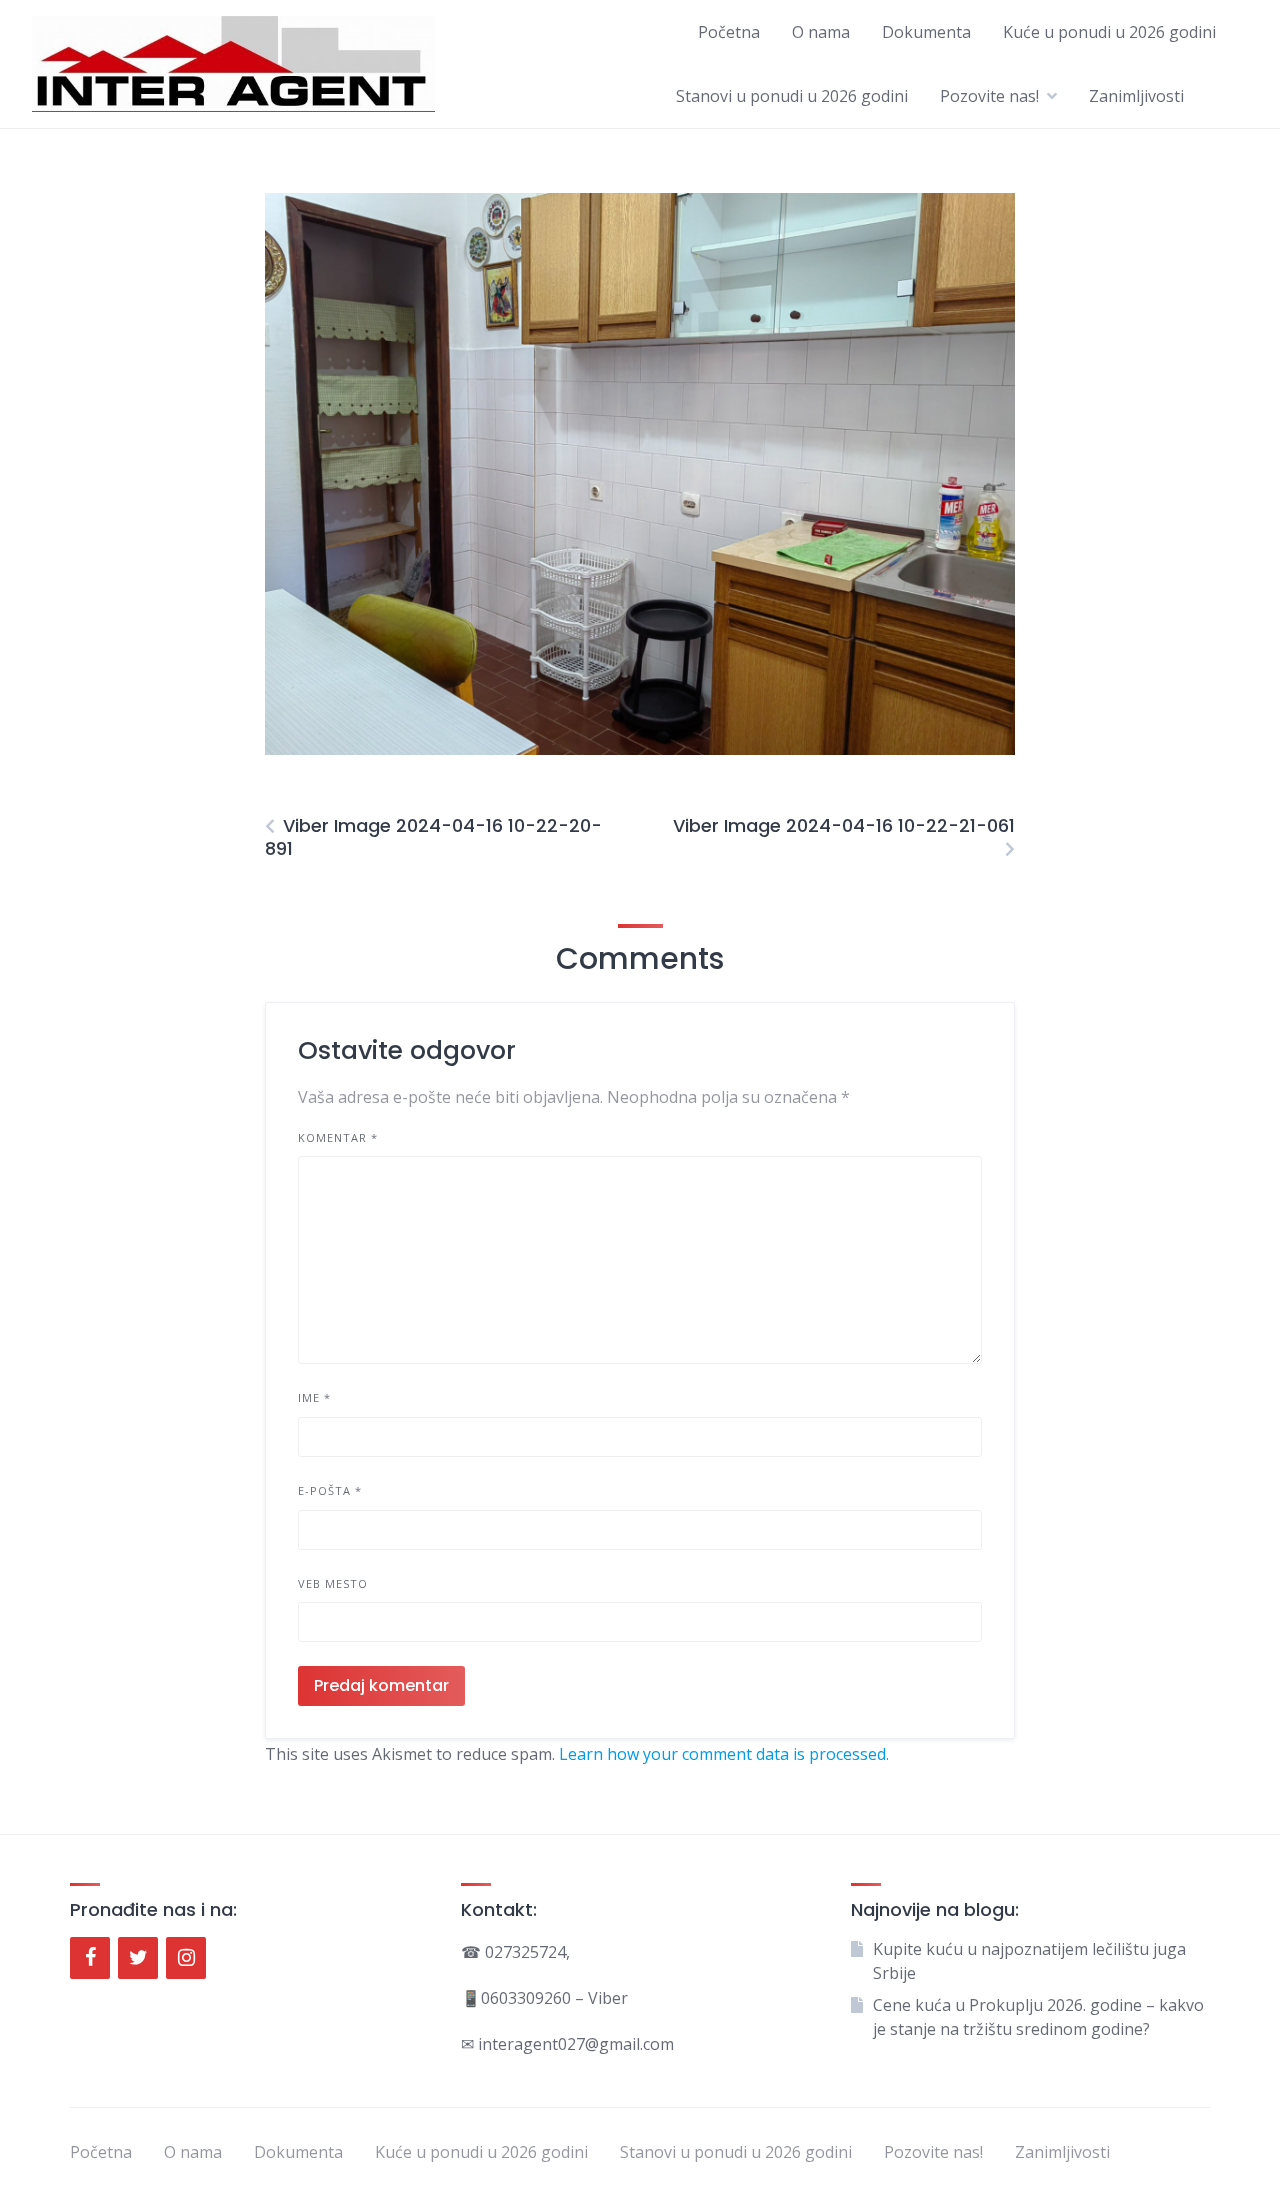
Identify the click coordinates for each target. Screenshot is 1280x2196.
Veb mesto (333, 1583)
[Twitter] (138, 1958)
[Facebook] (90, 1958)
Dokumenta (926, 32)
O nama (821, 32)
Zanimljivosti (1136, 96)
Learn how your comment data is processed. (724, 1754)
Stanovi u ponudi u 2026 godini (792, 96)
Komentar (338, 1137)
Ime (314, 1397)
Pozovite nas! (989, 96)
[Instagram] (186, 1958)
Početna (729, 32)
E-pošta (330, 1490)
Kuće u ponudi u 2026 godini (1109, 32)
